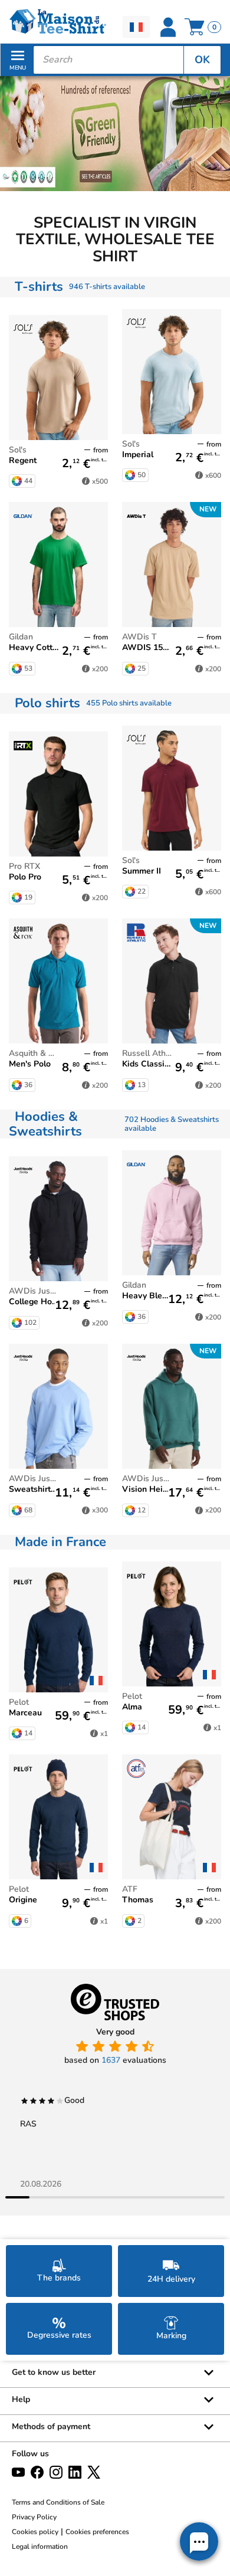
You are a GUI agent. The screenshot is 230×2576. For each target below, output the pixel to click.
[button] (199, 2541)
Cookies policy (35, 2532)
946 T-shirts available (107, 287)
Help (21, 2399)
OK (202, 60)
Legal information (40, 2547)
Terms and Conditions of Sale (58, 2502)
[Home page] (57, 22)
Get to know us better (54, 2372)
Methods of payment (51, 2426)
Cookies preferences (97, 2532)
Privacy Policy (34, 2517)
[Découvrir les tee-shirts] (115, 133)
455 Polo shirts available (129, 703)
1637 (111, 2060)
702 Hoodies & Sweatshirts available (172, 1124)
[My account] (168, 27)
